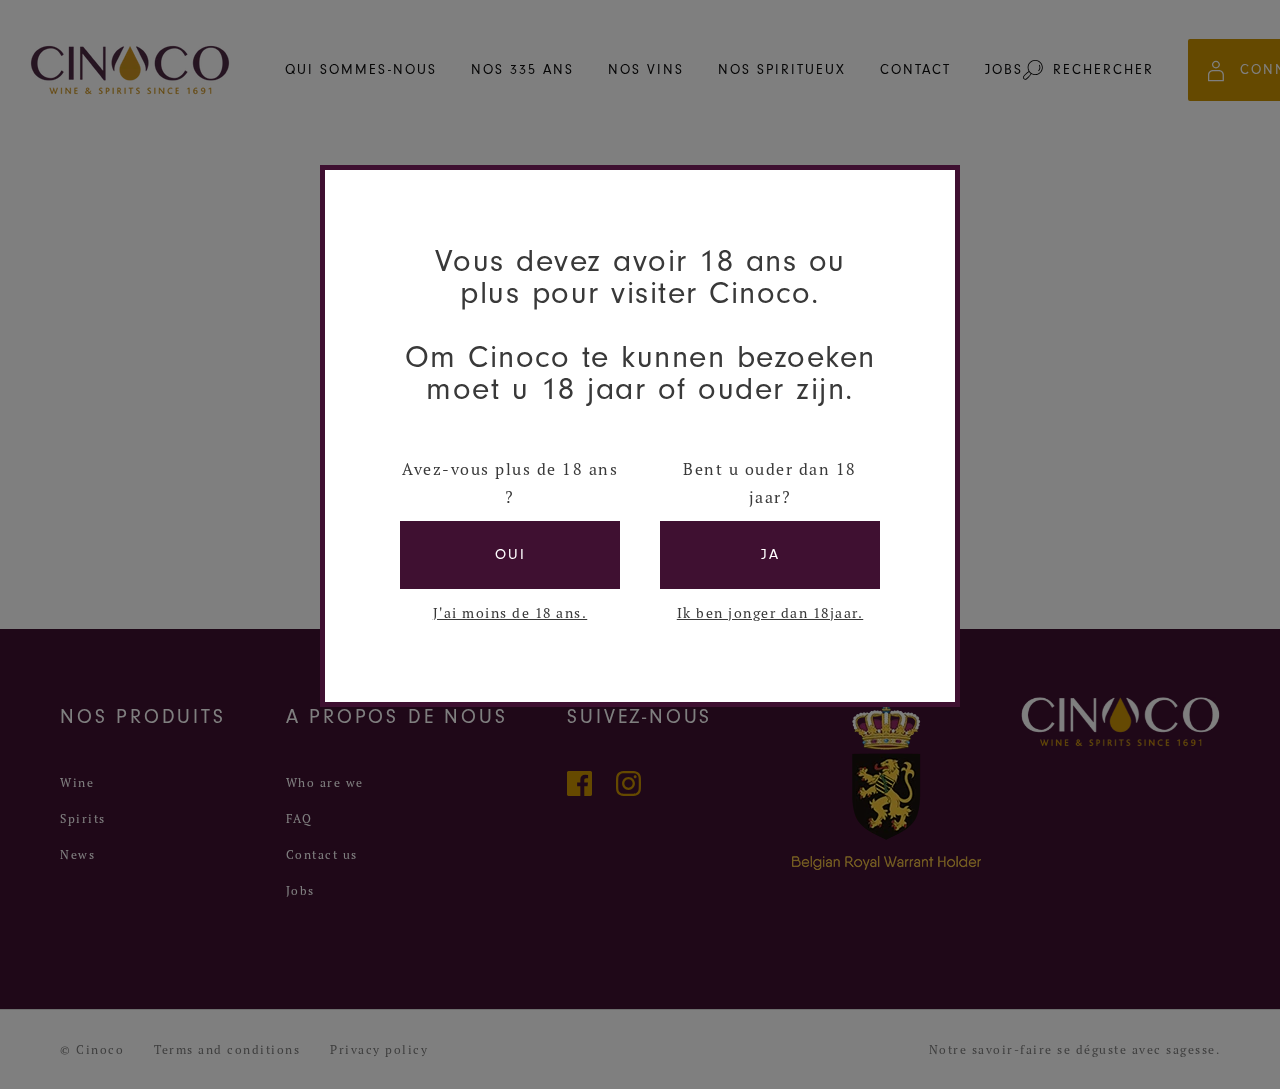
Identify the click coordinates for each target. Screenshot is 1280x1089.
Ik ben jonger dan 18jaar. (770, 613)
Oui (510, 554)
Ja (770, 554)
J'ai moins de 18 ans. (510, 613)
